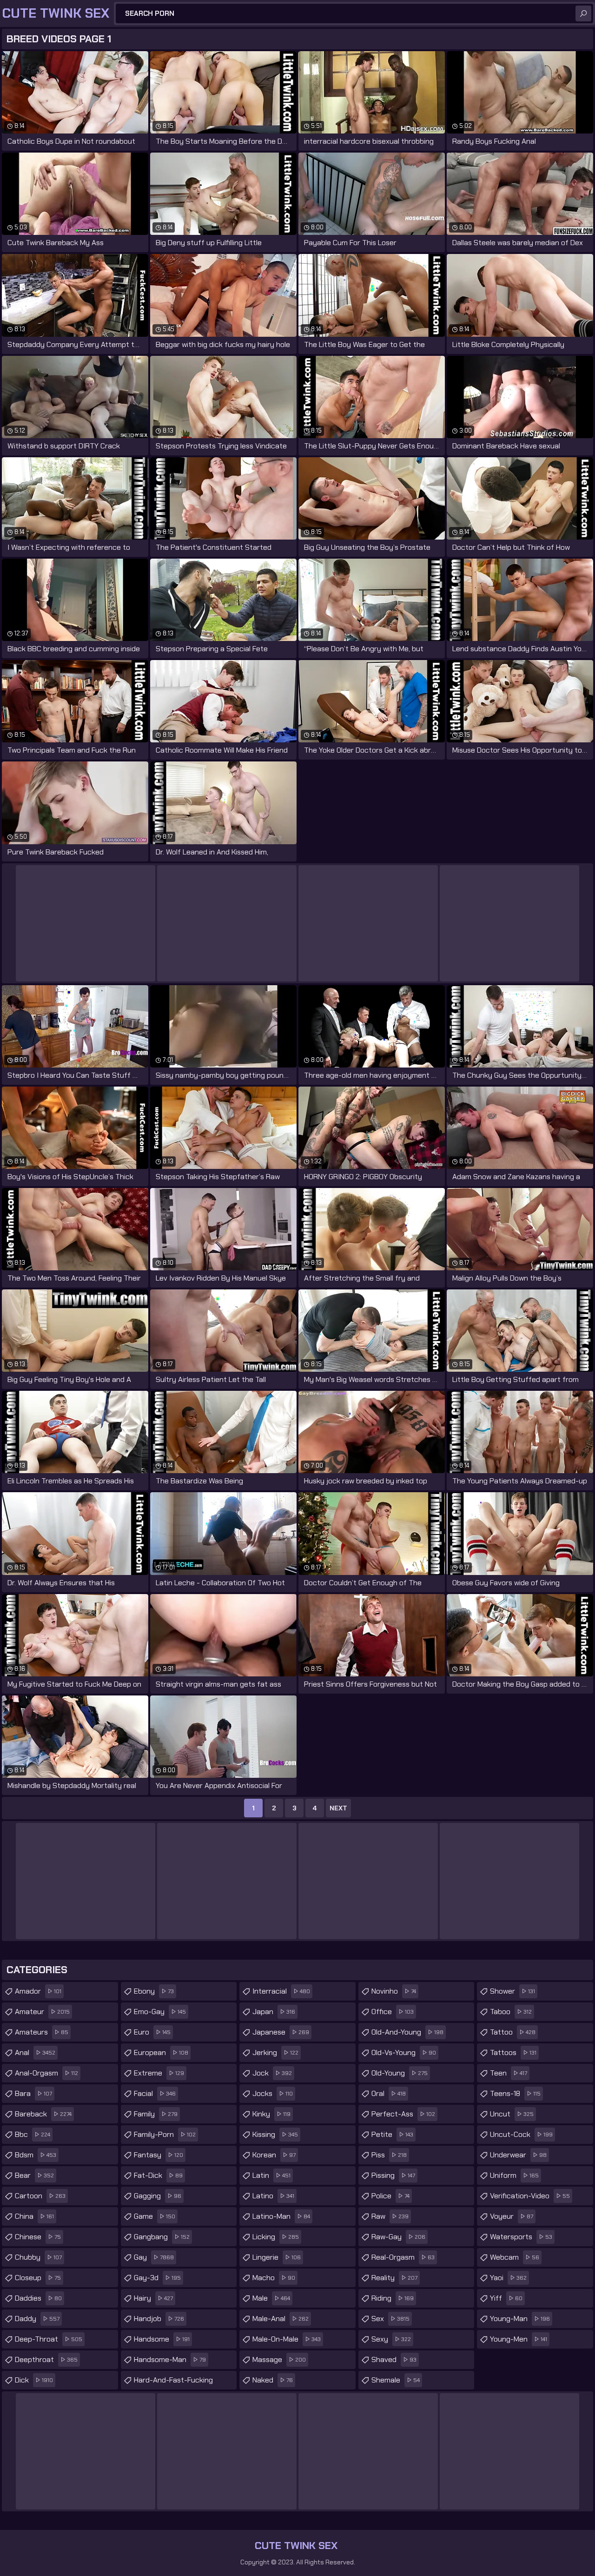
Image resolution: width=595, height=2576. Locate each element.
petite (392, 2134)
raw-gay (398, 2237)
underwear (518, 2155)
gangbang (162, 2237)
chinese (38, 2237)
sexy (391, 2339)
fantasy (159, 2155)
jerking (275, 2052)
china (34, 2216)
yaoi (508, 2278)
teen (509, 2073)
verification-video (530, 2196)
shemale (396, 2380)
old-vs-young (404, 2052)
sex (390, 2319)
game (155, 2216)
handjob (159, 2319)
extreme (159, 2073)
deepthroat (46, 2359)
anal (35, 2052)
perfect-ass (403, 2114)
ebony (154, 1991)
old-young (400, 2073)
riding (393, 2298)
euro (152, 2032)
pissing (393, 2175)
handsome (162, 2339)
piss (389, 2155)
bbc (33, 2134)
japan (274, 2012)
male (271, 2298)
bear (34, 2175)
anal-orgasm (46, 2073)
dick (34, 2380)
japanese (281, 2032)
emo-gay (160, 2012)
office (393, 2012)
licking (276, 2237)
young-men (519, 2339)
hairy (153, 2298)
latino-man (281, 2216)
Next (338, 1808)
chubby (38, 2257)
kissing (275, 2134)
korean (274, 2155)
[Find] (583, 13)
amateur (42, 2012)
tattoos (513, 2052)
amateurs (42, 2032)
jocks (273, 2093)
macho (274, 2278)
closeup (38, 2278)
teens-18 (515, 2093)
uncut (512, 2114)
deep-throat (49, 2339)
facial (155, 2093)
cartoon (40, 2196)
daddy (37, 2319)
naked (273, 2380)
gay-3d (157, 2278)
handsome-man (170, 2359)
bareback (43, 2114)
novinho (394, 1991)
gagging (158, 2196)
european (161, 2052)
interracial (281, 1991)
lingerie (277, 2257)
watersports (521, 2237)
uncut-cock (521, 2134)
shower (512, 1991)
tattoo (513, 2032)
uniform (514, 2175)
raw (390, 2216)
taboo (511, 2012)
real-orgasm (403, 2257)
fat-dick (158, 2175)
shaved (394, 2359)
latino (273, 2196)
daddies (38, 2298)
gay (154, 2257)
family (156, 2114)
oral (389, 2093)
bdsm (36, 2155)
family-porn (165, 2134)
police (390, 2196)
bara (33, 2093)
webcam (515, 2257)
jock (272, 2073)
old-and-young (407, 2032)
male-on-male (287, 2339)
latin (271, 2175)
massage (279, 2359)
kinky (271, 2114)
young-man (520, 2319)
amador (38, 1991)
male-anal (281, 2319)
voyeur (512, 2216)
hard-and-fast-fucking (173, 2382)
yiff (506, 2298)
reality (394, 2278)
